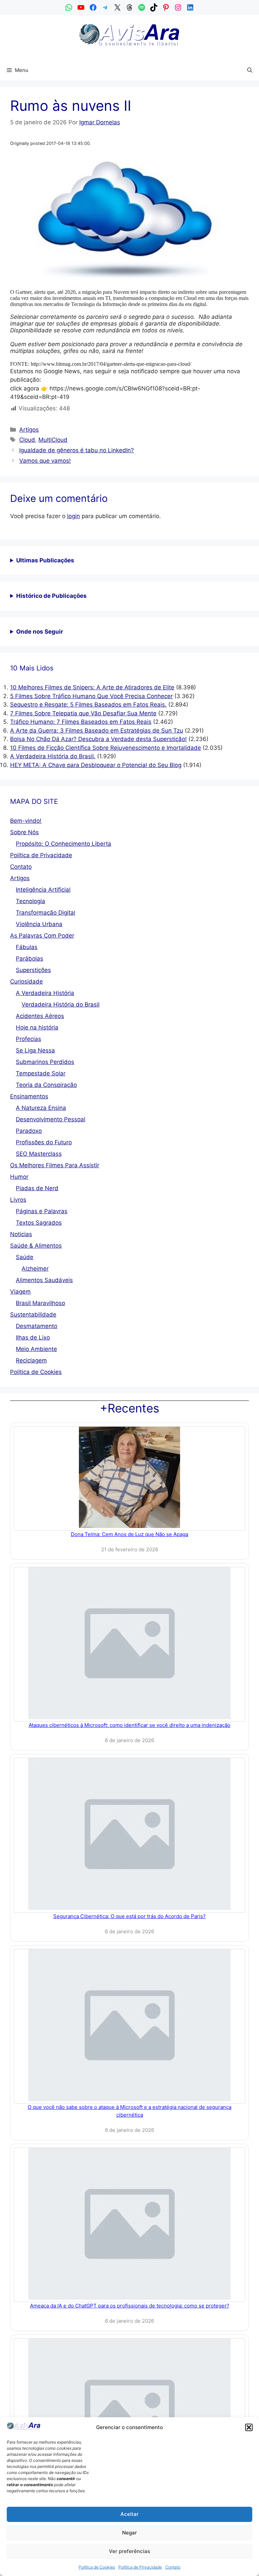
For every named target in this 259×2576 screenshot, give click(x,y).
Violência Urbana (39, 924)
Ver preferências (129, 2551)
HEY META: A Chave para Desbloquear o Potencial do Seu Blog (96, 765)
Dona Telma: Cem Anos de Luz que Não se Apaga (129, 1534)
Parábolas (30, 959)
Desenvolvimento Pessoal (51, 1119)
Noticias (21, 1234)
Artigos (29, 430)
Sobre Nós (24, 832)
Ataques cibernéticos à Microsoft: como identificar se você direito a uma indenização (129, 1725)
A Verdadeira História (45, 993)
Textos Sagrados (39, 1223)
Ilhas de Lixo (33, 1337)
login (74, 516)
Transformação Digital (46, 913)
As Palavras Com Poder (42, 936)
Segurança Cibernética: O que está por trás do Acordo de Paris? (129, 1916)
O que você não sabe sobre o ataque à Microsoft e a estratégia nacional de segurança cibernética (129, 2111)
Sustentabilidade (33, 1315)
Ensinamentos (29, 1096)
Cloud (27, 440)
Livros (18, 1200)
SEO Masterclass (39, 1154)
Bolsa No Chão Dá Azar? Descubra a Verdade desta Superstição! (98, 739)
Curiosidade (26, 981)
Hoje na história (37, 1027)
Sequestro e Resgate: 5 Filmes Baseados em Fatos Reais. (88, 705)
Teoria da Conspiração (46, 1085)
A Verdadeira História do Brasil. (53, 756)
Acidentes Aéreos (40, 1016)
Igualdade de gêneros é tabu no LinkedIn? (77, 450)
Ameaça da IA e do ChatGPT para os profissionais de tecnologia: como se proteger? (130, 2306)
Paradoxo (29, 1131)
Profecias (28, 1039)
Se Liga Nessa (35, 1050)
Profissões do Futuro (44, 1142)
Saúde (25, 1257)
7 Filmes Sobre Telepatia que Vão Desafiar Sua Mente (83, 713)
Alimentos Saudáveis (44, 1280)
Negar (129, 2533)
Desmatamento (37, 1326)
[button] (249, 2427)
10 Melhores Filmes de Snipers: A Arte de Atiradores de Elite (92, 687)
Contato (173, 2567)
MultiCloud (53, 440)
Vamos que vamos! (45, 461)
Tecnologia (31, 901)
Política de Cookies (97, 2567)
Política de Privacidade (140, 2567)
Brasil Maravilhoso (40, 1303)
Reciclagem (31, 1360)
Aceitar (129, 2514)
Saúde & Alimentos (36, 1246)
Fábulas (27, 947)
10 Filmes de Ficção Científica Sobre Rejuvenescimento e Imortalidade (106, 748)
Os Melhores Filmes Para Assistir (55, 1165)
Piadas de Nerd (37, 1188)
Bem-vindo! (26, 821)
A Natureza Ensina (41, 1108)
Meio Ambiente (36, 1349)
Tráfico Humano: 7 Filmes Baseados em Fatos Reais (81, 722)
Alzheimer (35, 1269)
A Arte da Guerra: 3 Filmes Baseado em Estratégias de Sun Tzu (97, 731)
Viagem (20, 1292)
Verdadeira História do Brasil (61, 1004)
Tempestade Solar (41, 1073)
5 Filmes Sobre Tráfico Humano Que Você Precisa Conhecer (91, 696)
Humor (19, 1177)
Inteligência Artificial (43, 890)
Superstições (33, 970)
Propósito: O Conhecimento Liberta (64, 844)
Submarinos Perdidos (45, 1062)
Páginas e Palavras (42, 1211)
